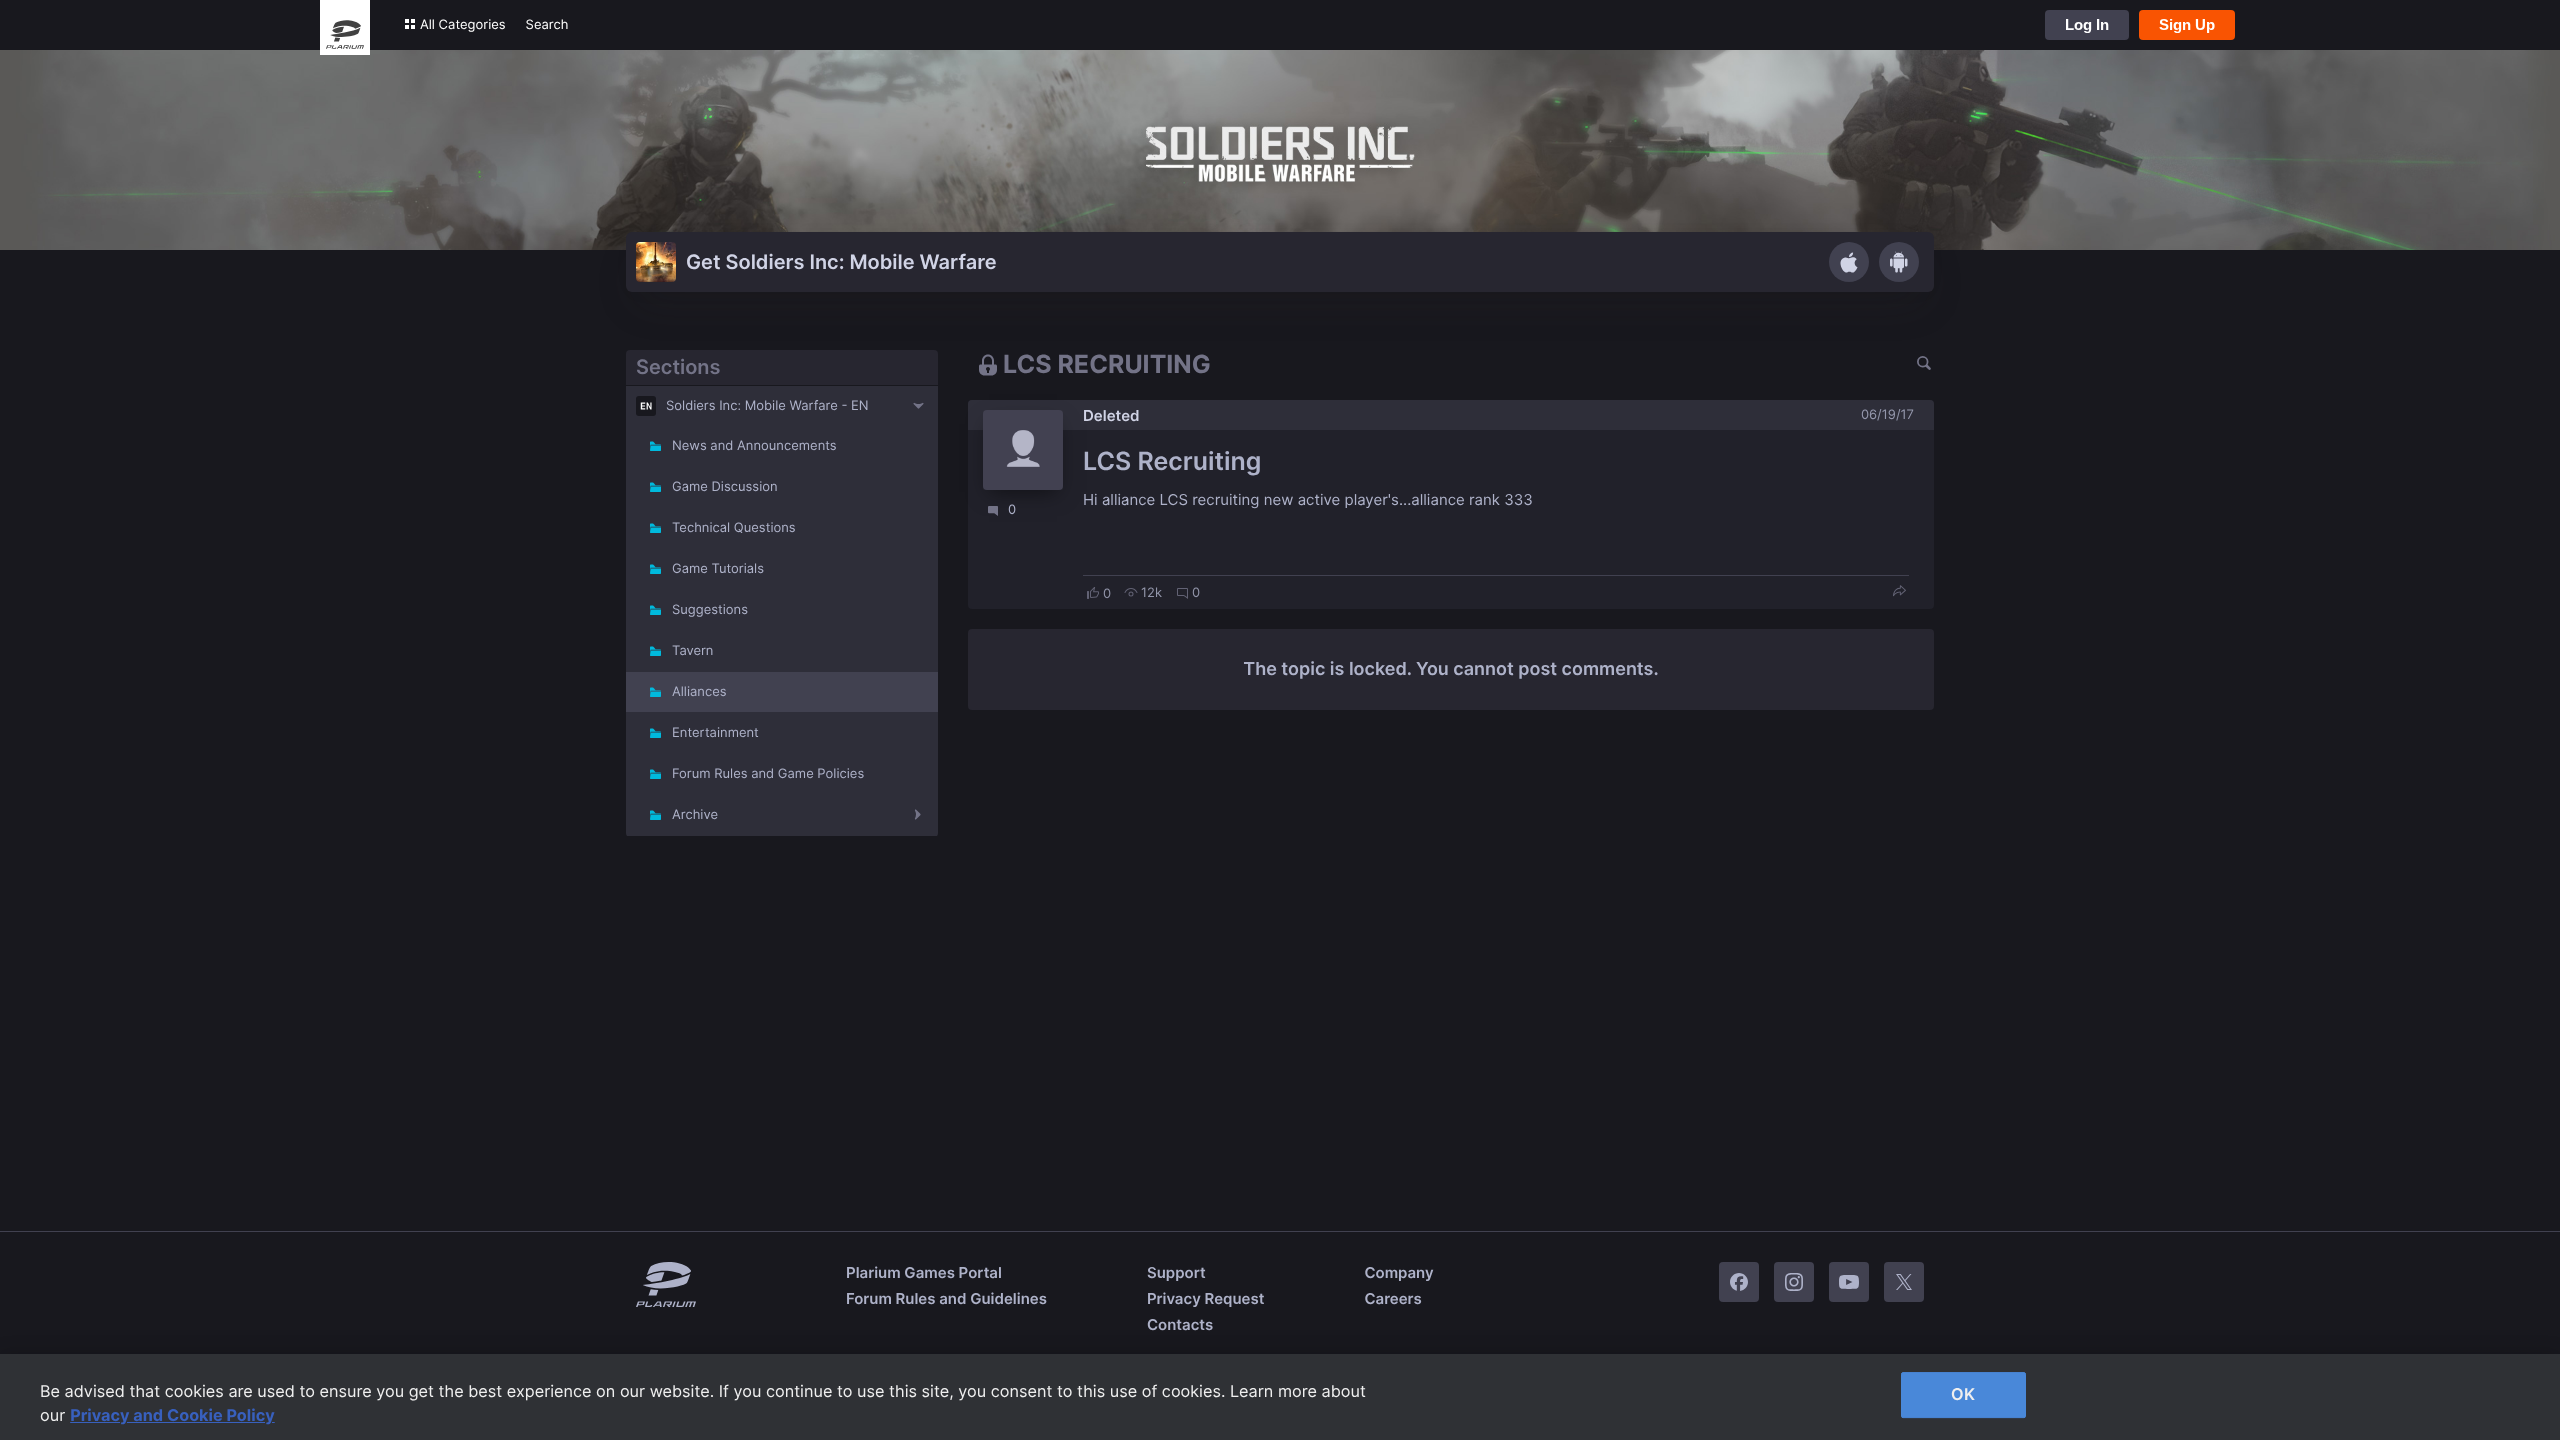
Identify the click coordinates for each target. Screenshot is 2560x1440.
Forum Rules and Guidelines (946, 1298)
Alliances (699, 692)
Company (1398, 1272)
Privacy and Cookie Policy (172, 1415)
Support (1176, 1272)
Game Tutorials (718, 569)
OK (1963, 1394)
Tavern (692, 651)
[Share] (1899, 592)
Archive (695, 815)
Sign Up (2187, 24)
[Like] (1093, 593)
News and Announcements (754, 446)
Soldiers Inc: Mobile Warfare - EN (767, 406)
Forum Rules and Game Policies (768, 774)
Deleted (1111, 415)
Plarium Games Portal (924, 1272)
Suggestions (710, 610)
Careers (1392, 1298)
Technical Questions (734, 528)
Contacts (1180, 1324)
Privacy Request (1205, 1298)
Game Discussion (725, 487)
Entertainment (715, 733)
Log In (2087, 24)
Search (547, 25)
